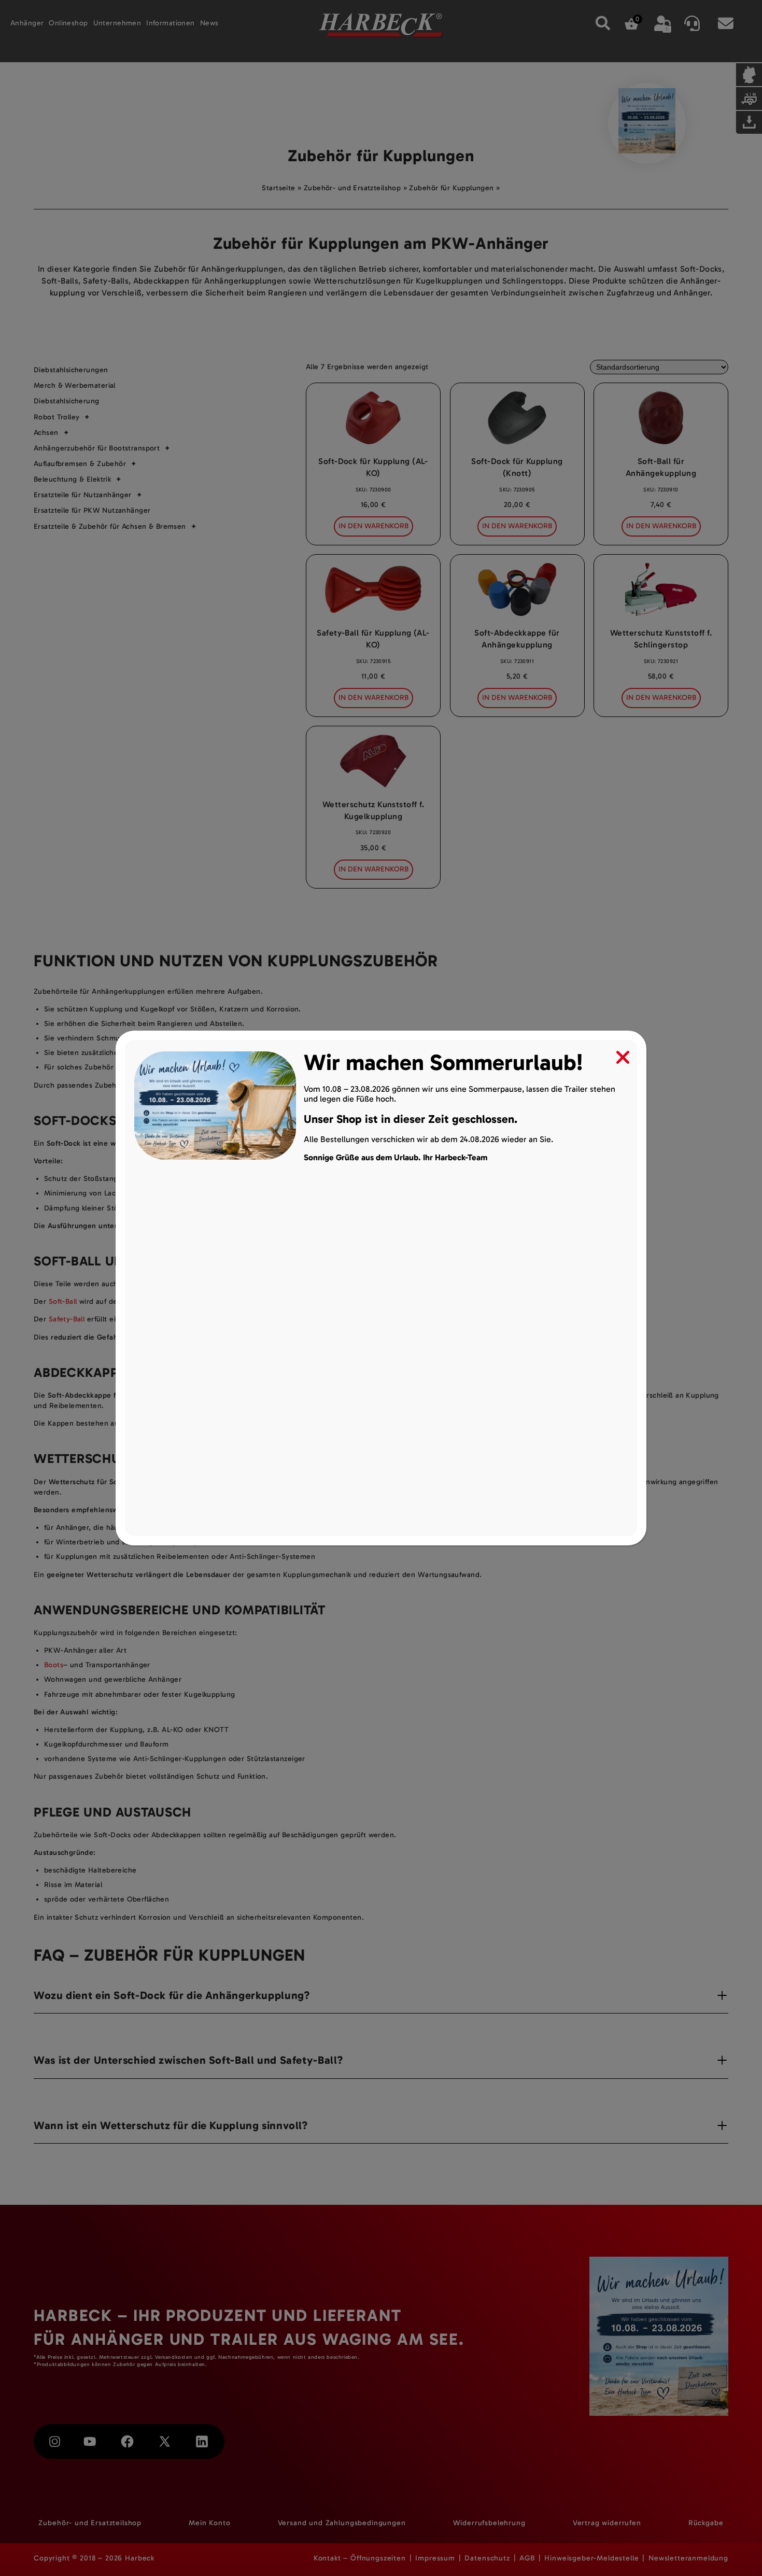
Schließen (616, 1055)
